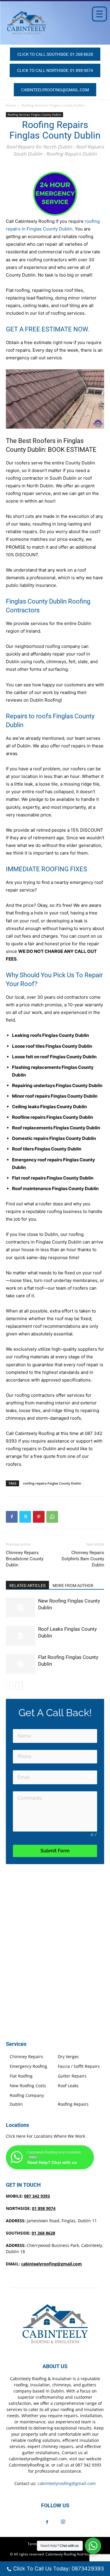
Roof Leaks (68, 2086)
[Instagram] (63, 2522)
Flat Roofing (21, 2076)
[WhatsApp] (52, 1517)
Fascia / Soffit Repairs (79, 2066)
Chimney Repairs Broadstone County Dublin (25, 1559)
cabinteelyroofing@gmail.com (51, 2264)
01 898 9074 (44, 2208)
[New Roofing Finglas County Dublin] (21, 1608)
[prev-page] (10, 1686)
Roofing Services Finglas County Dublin (53, 105)
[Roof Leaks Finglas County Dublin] (21, 1636)
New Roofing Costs (28, 2086)
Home (11, 105)
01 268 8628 (43, 2233)
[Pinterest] (39, 1517)
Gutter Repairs (72, 2076)
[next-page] (19, 1686)
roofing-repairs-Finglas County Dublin (52, 1483)
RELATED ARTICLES (27, 1586)
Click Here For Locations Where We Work (45, 2136)
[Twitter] (25, 1517)
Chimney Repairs (26, 2057)
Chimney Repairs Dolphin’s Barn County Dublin (83, 1559)
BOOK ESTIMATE (72, 450)
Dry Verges (68, 2057)
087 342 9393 (37, 2196)
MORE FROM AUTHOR (73, 1586)
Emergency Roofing (28, 2066)
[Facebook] (12, 1517)
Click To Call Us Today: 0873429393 (59, 2569)
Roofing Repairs (73, 2104)
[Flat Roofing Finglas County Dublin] (21, 1664)
